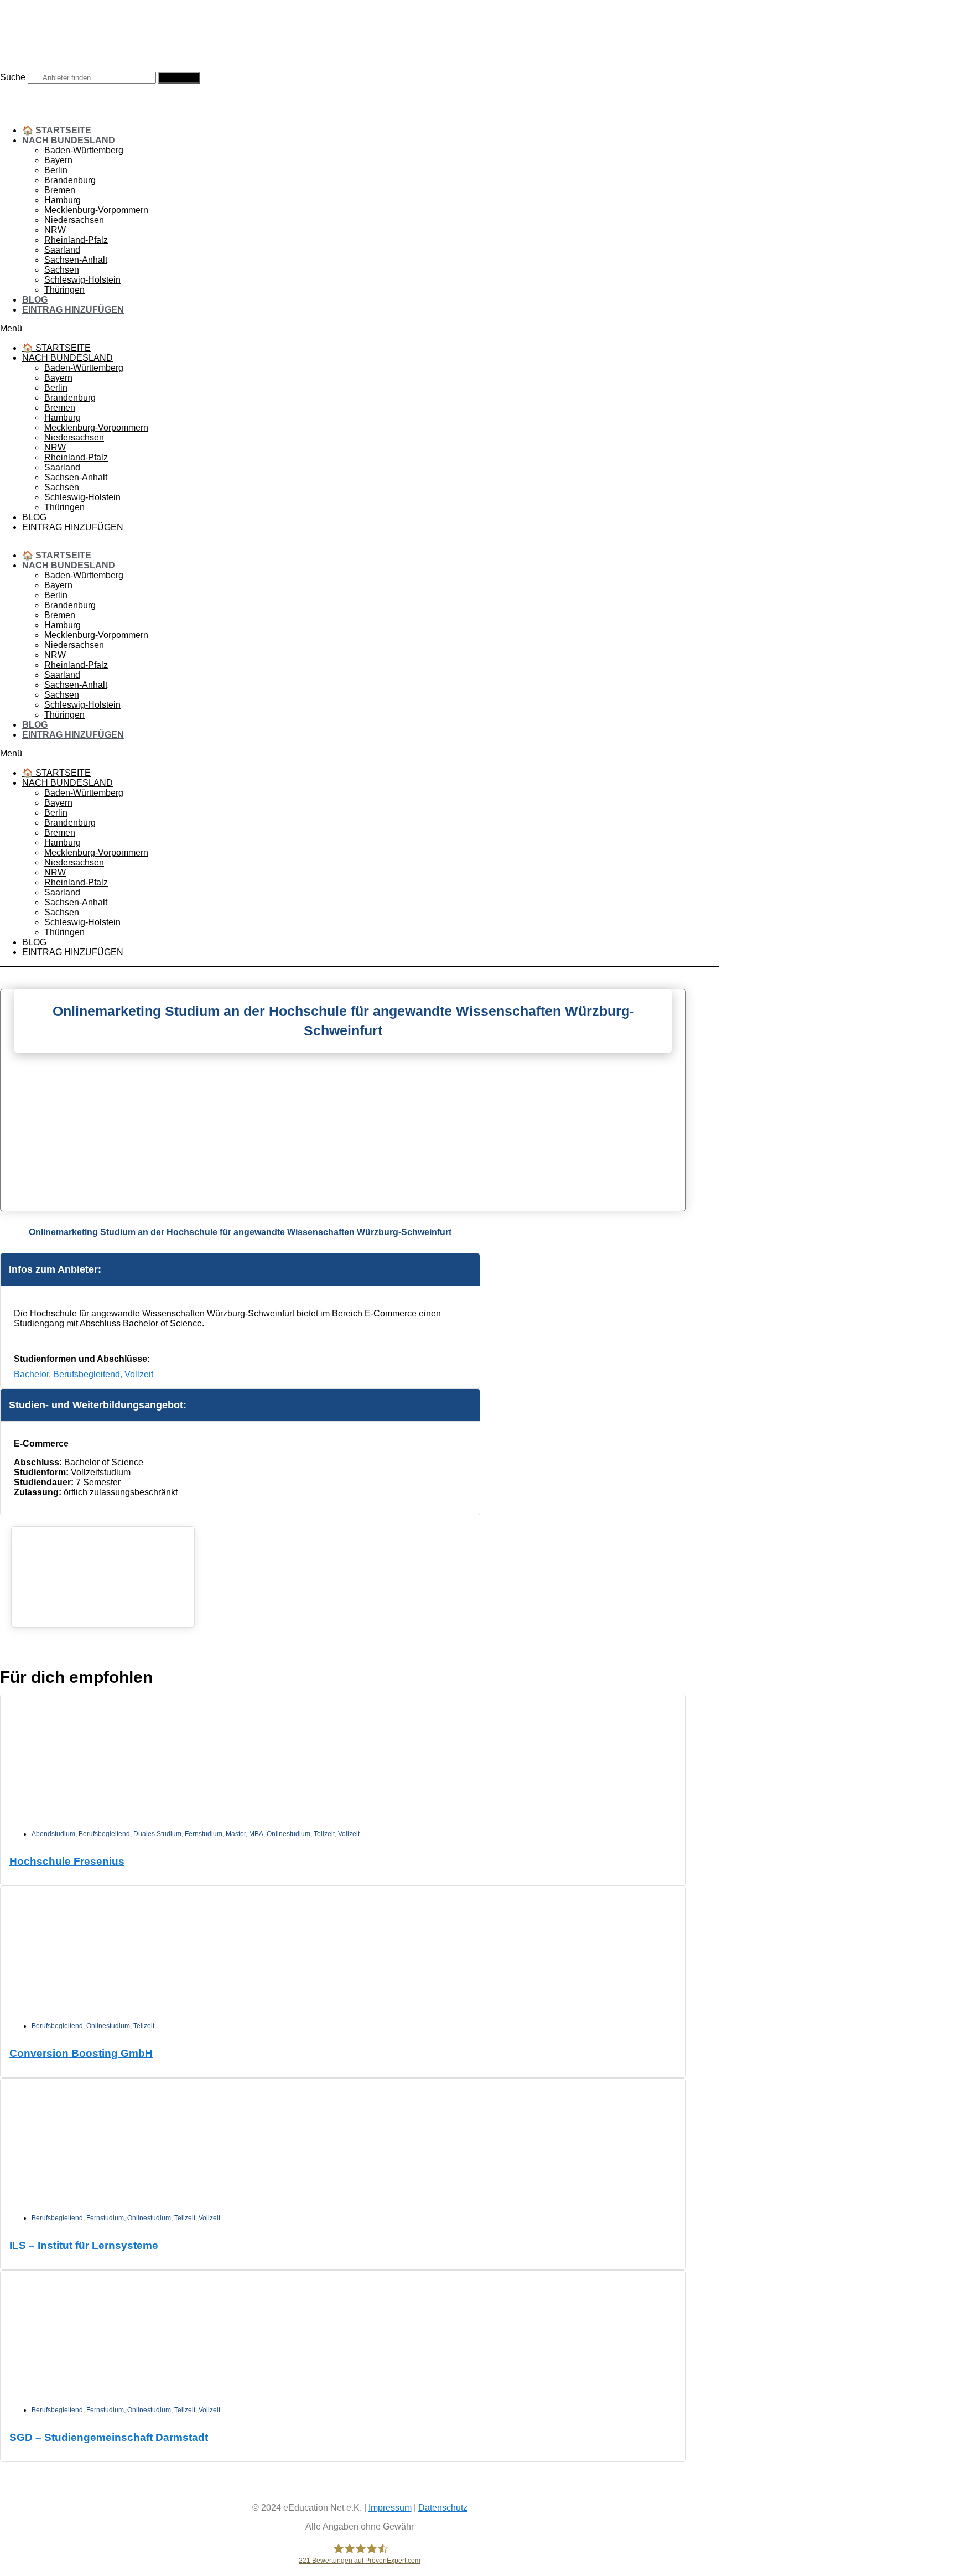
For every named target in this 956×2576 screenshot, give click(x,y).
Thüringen (64, 290)
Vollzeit (139, 1374)
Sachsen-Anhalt (76, 260)
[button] (360, 329)
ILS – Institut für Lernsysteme (84, 2245)
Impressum (390, 2508)
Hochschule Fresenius (67, 1861)
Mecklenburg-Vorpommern (96, 210)
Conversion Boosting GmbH (81, 2053)
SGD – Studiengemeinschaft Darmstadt (109, 2437)
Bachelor (31, 1374)
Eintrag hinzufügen (73, 310)
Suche (13, 77)
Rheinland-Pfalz (76, 240)
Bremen (60, 190)
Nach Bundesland (69, 140)
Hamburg (63, 200)
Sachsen (62, 270)
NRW (55, 230)
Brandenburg (70, 180)
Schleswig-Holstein (82, 280)
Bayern (58, 160)
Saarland (62, 250)
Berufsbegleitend (87, 1374)
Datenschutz (443, 2508)
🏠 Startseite (57, 130)
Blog (35, 300)
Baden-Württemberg (84, 150)
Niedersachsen (74, 220)
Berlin (56, 170)
